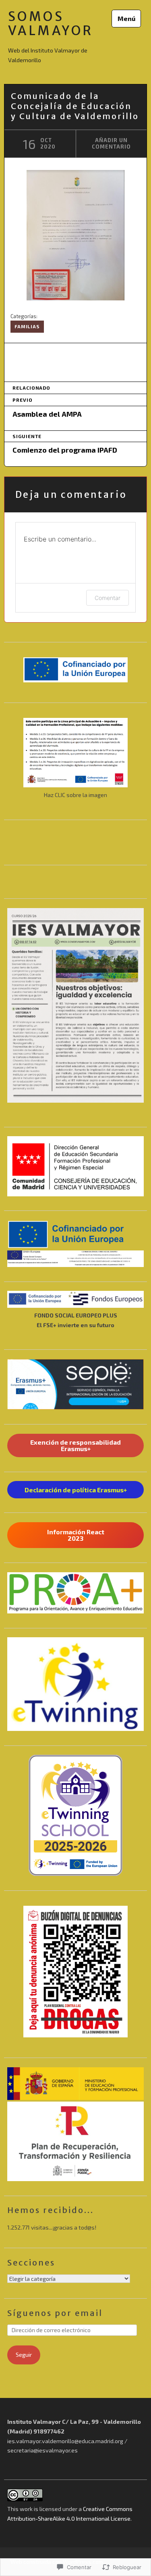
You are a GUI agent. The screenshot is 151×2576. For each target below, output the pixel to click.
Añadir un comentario (111, 143)
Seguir (24, 2355)
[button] (75, 1166)
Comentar (108, 598)
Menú (126, 18)
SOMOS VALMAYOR (51, 24)
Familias (27, 326)
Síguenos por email (55, 2313)
